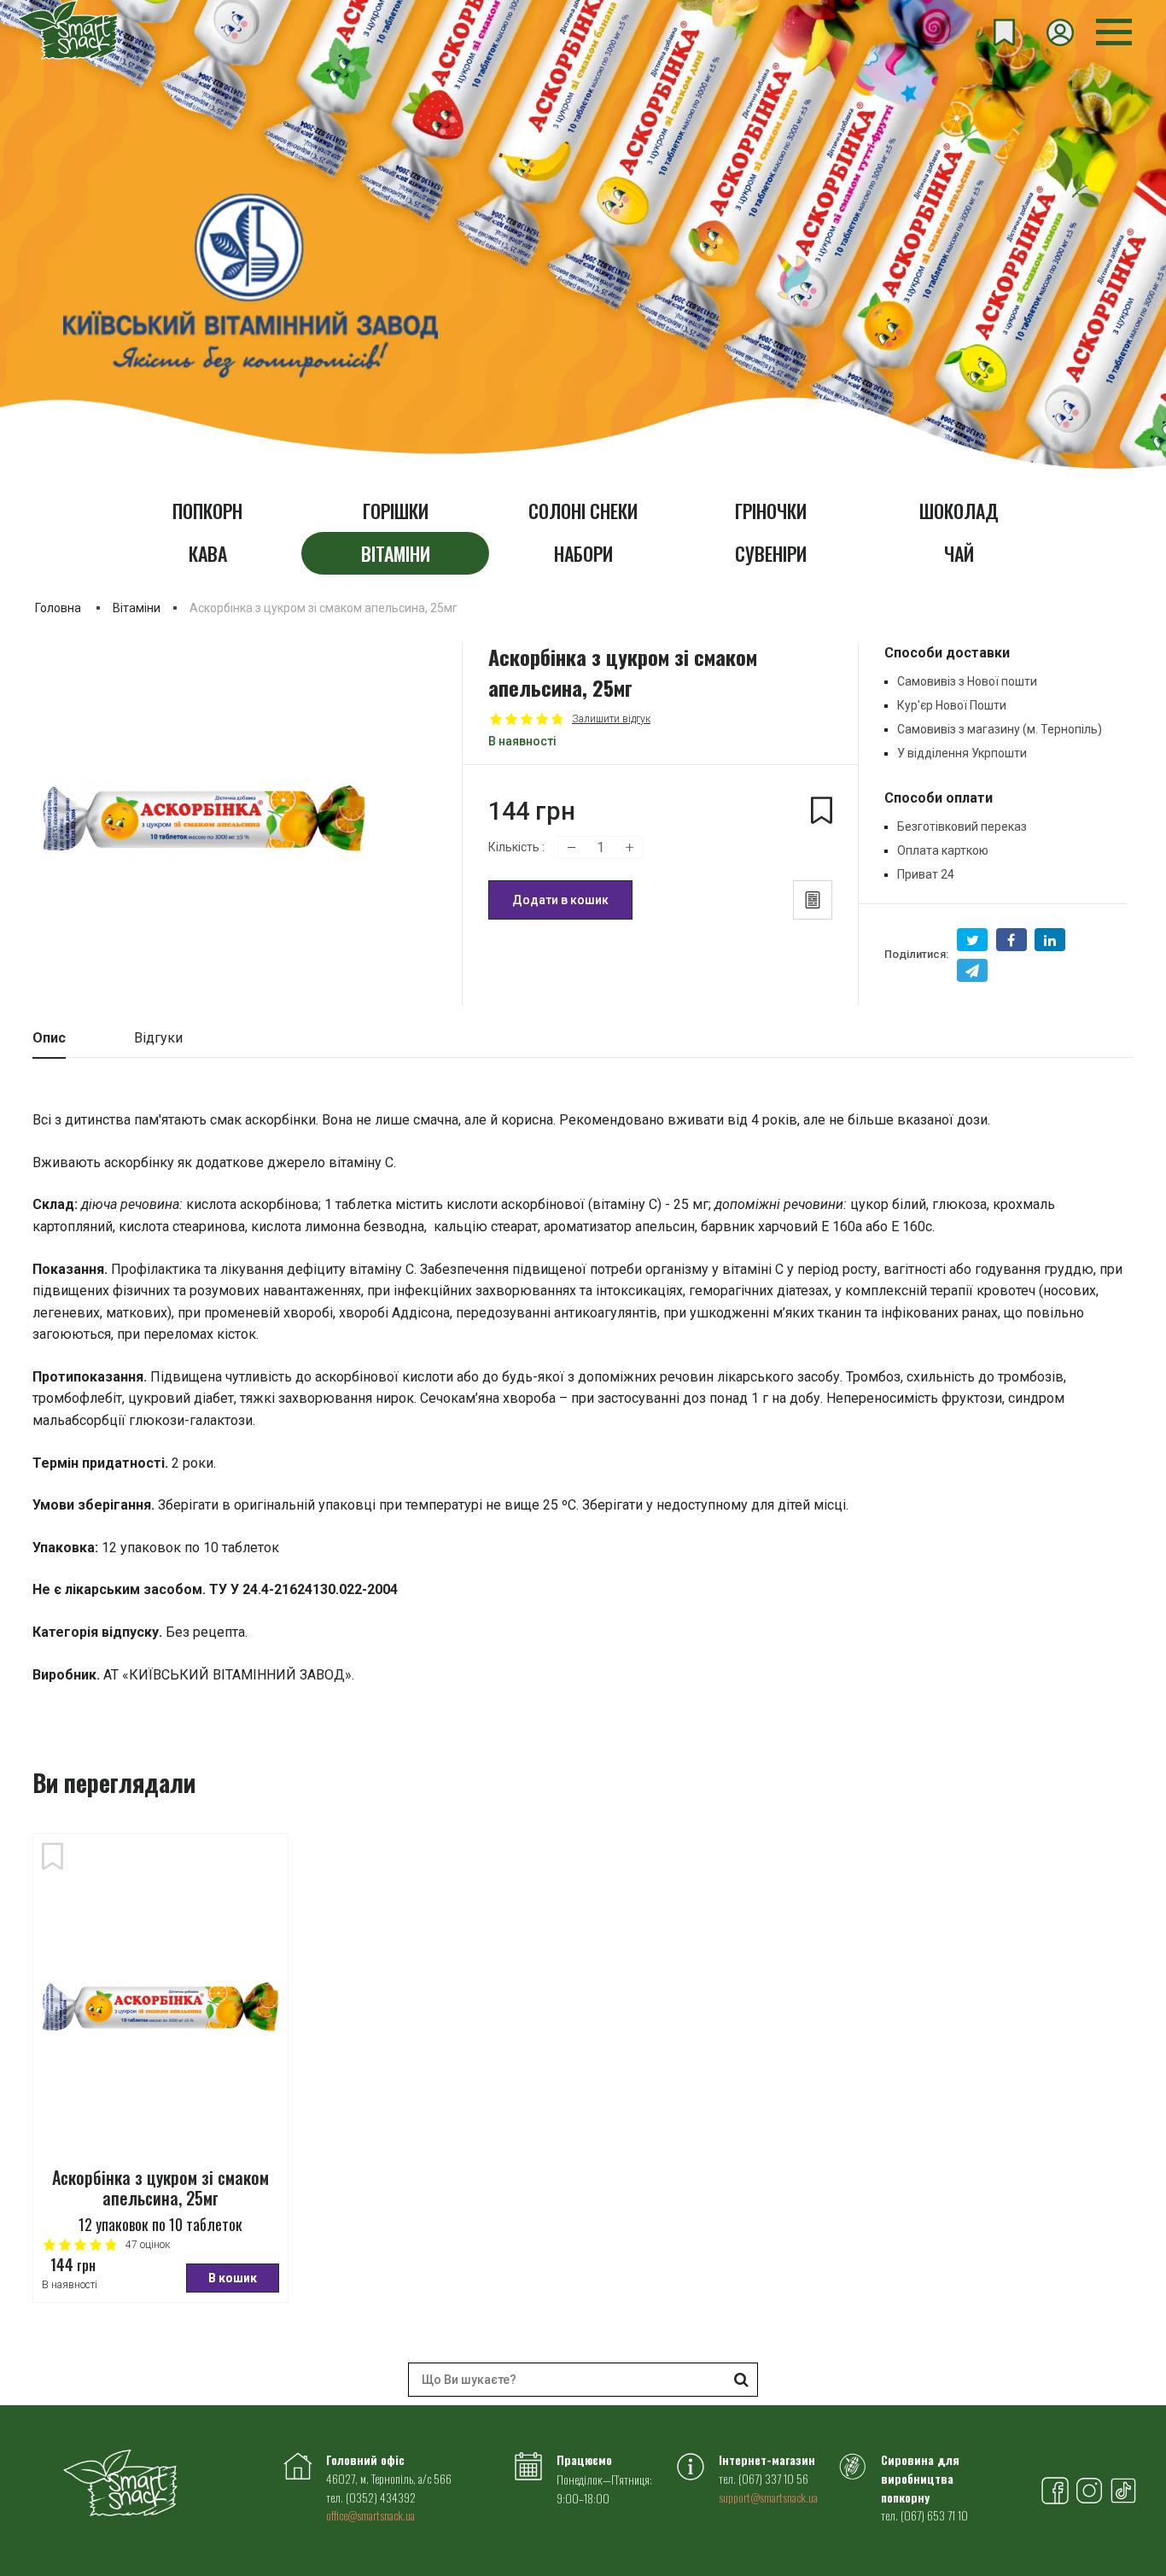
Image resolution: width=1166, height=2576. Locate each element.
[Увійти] (1060, 32)
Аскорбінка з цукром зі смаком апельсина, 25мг (160, 2189)
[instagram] (1089, 2493)
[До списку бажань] (822, 819)
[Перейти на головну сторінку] (68, 30)
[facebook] (1055, 2493)
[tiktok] (1123, 2493)
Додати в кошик (560, 900)
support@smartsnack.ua (768, 2497)
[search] (741, 2380)
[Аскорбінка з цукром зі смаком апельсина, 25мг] (160, 2005)
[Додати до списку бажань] (52, 1858)
